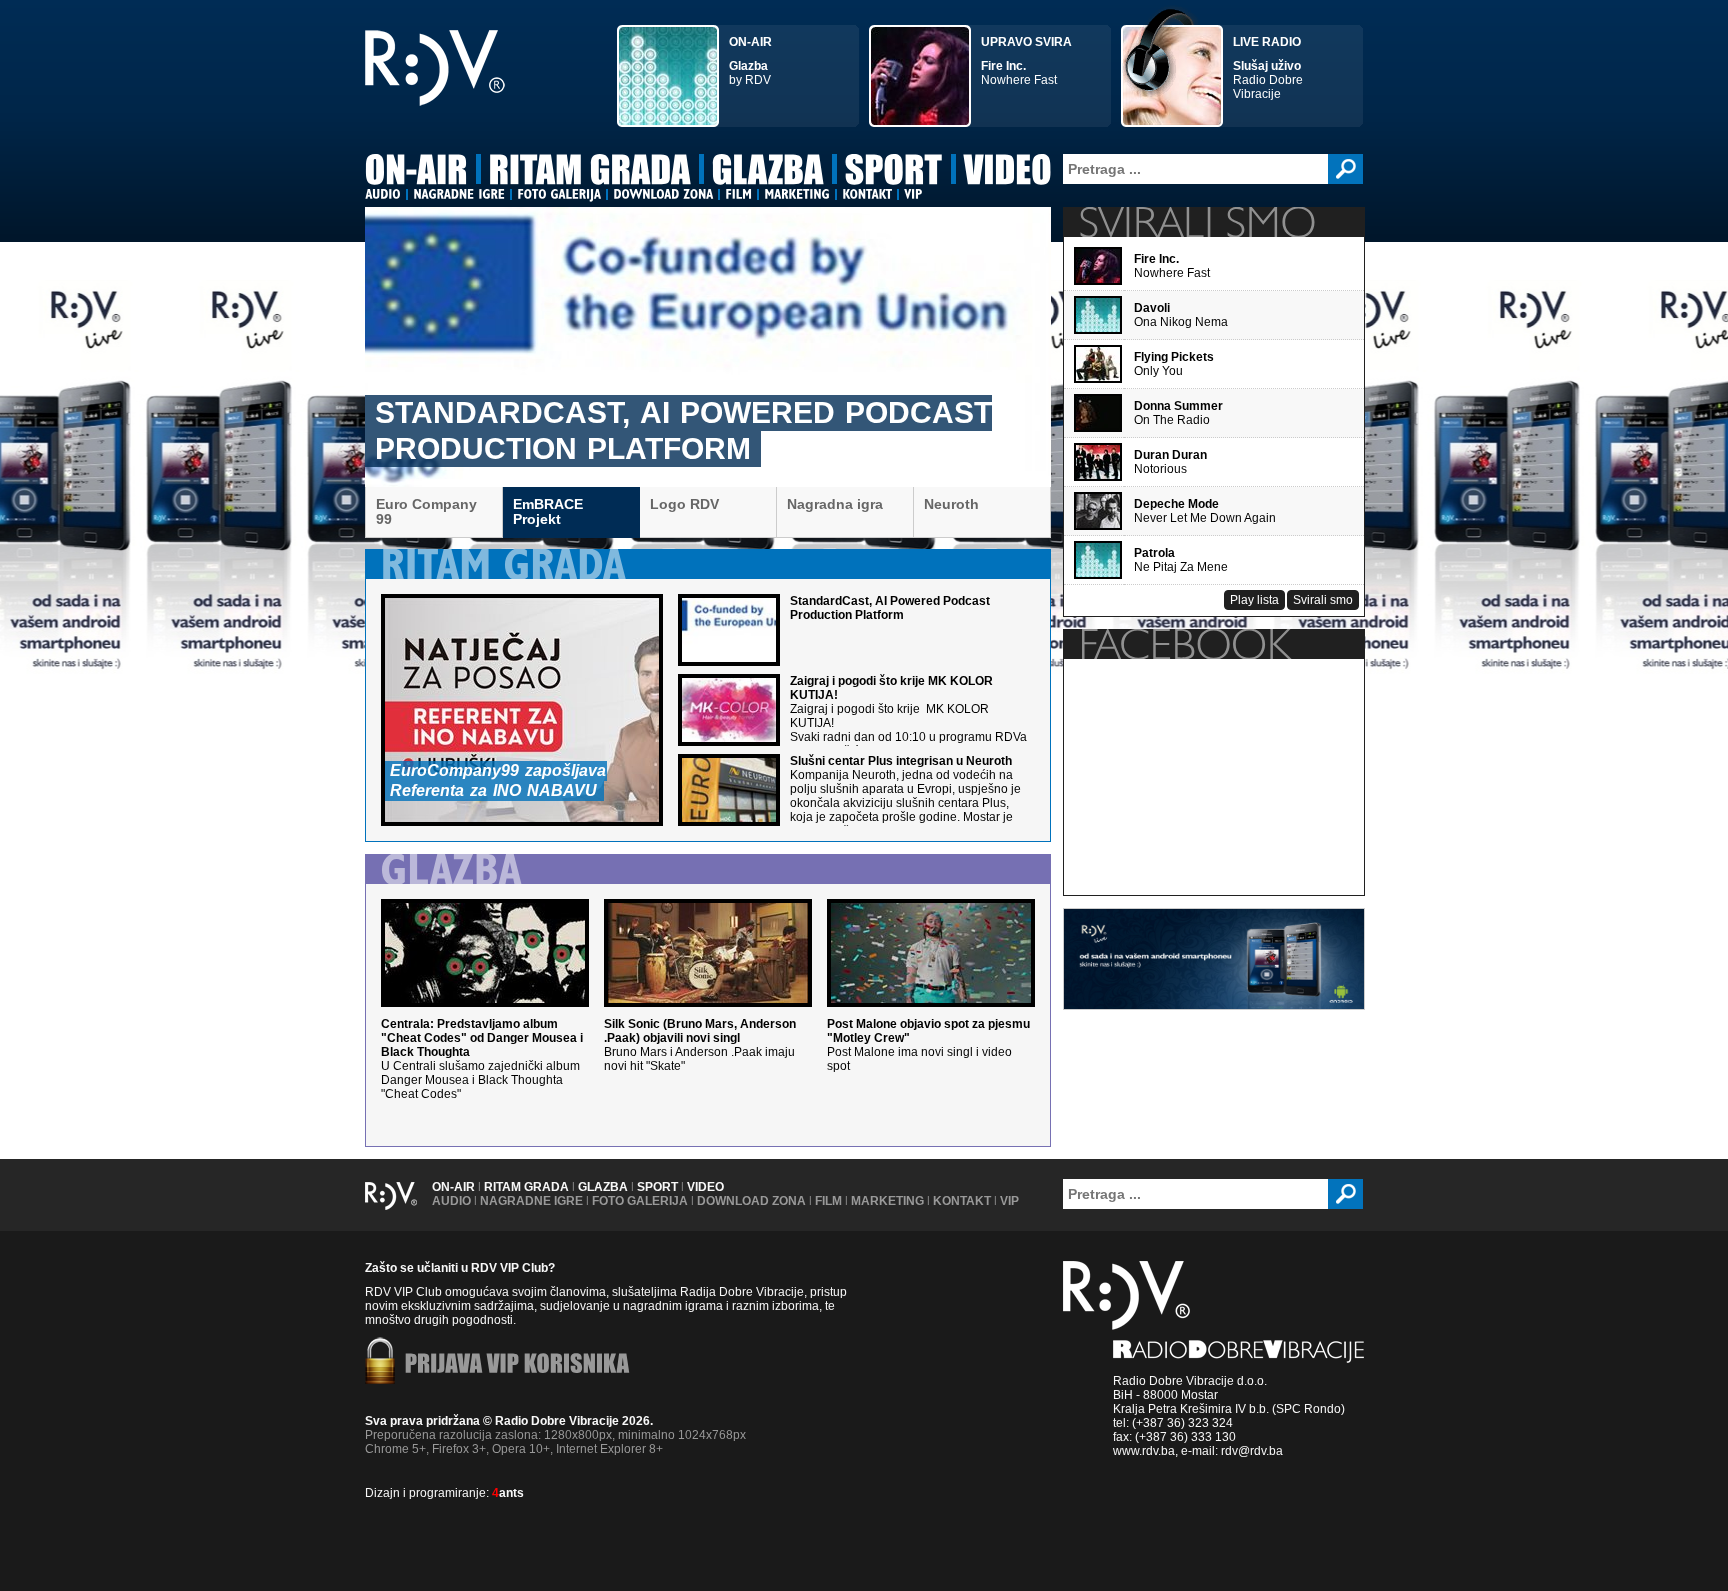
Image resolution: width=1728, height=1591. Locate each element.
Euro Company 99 (426, 511)
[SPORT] (894, 172)
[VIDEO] (1008, 172)
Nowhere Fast (1026, 61)
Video (705, 1187)
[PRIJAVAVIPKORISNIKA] (517, 1365)
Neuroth (951, 504)
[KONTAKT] (867, 194)
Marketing (887, 1201)
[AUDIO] (383, 194)
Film (828, 1201)
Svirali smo (1323, 600)
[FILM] (738, 194)
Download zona (751, 1201)
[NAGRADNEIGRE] (459, 194)
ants (508, 1493)
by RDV (750, 61)
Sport (657, 1187)
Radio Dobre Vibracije (1268, 68)
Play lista (1254, 600)
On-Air (453, 1187)
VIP (1009, 1201)
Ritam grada (526, 1187)
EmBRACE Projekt (548, 511)
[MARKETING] (797, 194)
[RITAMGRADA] (590, 172)
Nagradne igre (531, 1201)
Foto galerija (640, 1201)
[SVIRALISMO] (1197, 222)
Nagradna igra (835, 504)
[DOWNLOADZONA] (663, 194)
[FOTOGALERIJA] (559, 194)
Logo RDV (684, 504)
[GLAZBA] (768, 172)
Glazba (603, 1187)
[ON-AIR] (416, 172)
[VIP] (913, 194)
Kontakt (962, 1201)
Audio (451, 1201)
